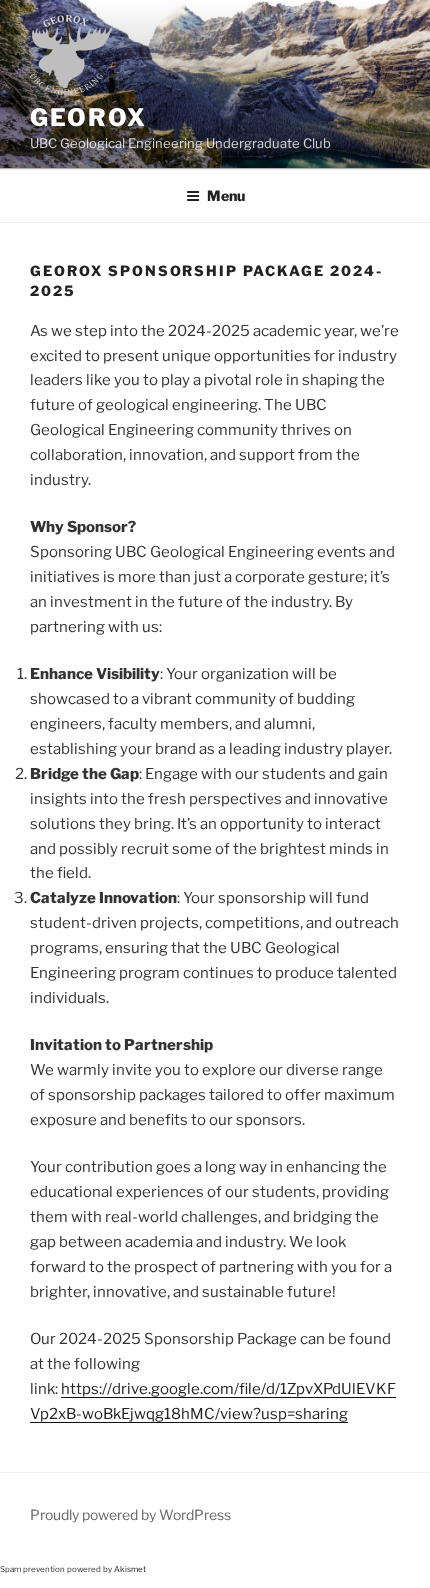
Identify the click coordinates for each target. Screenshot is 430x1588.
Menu (226, 195)
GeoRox (88, 117)
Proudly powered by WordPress (130, 1514)
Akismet (130, 1569)
